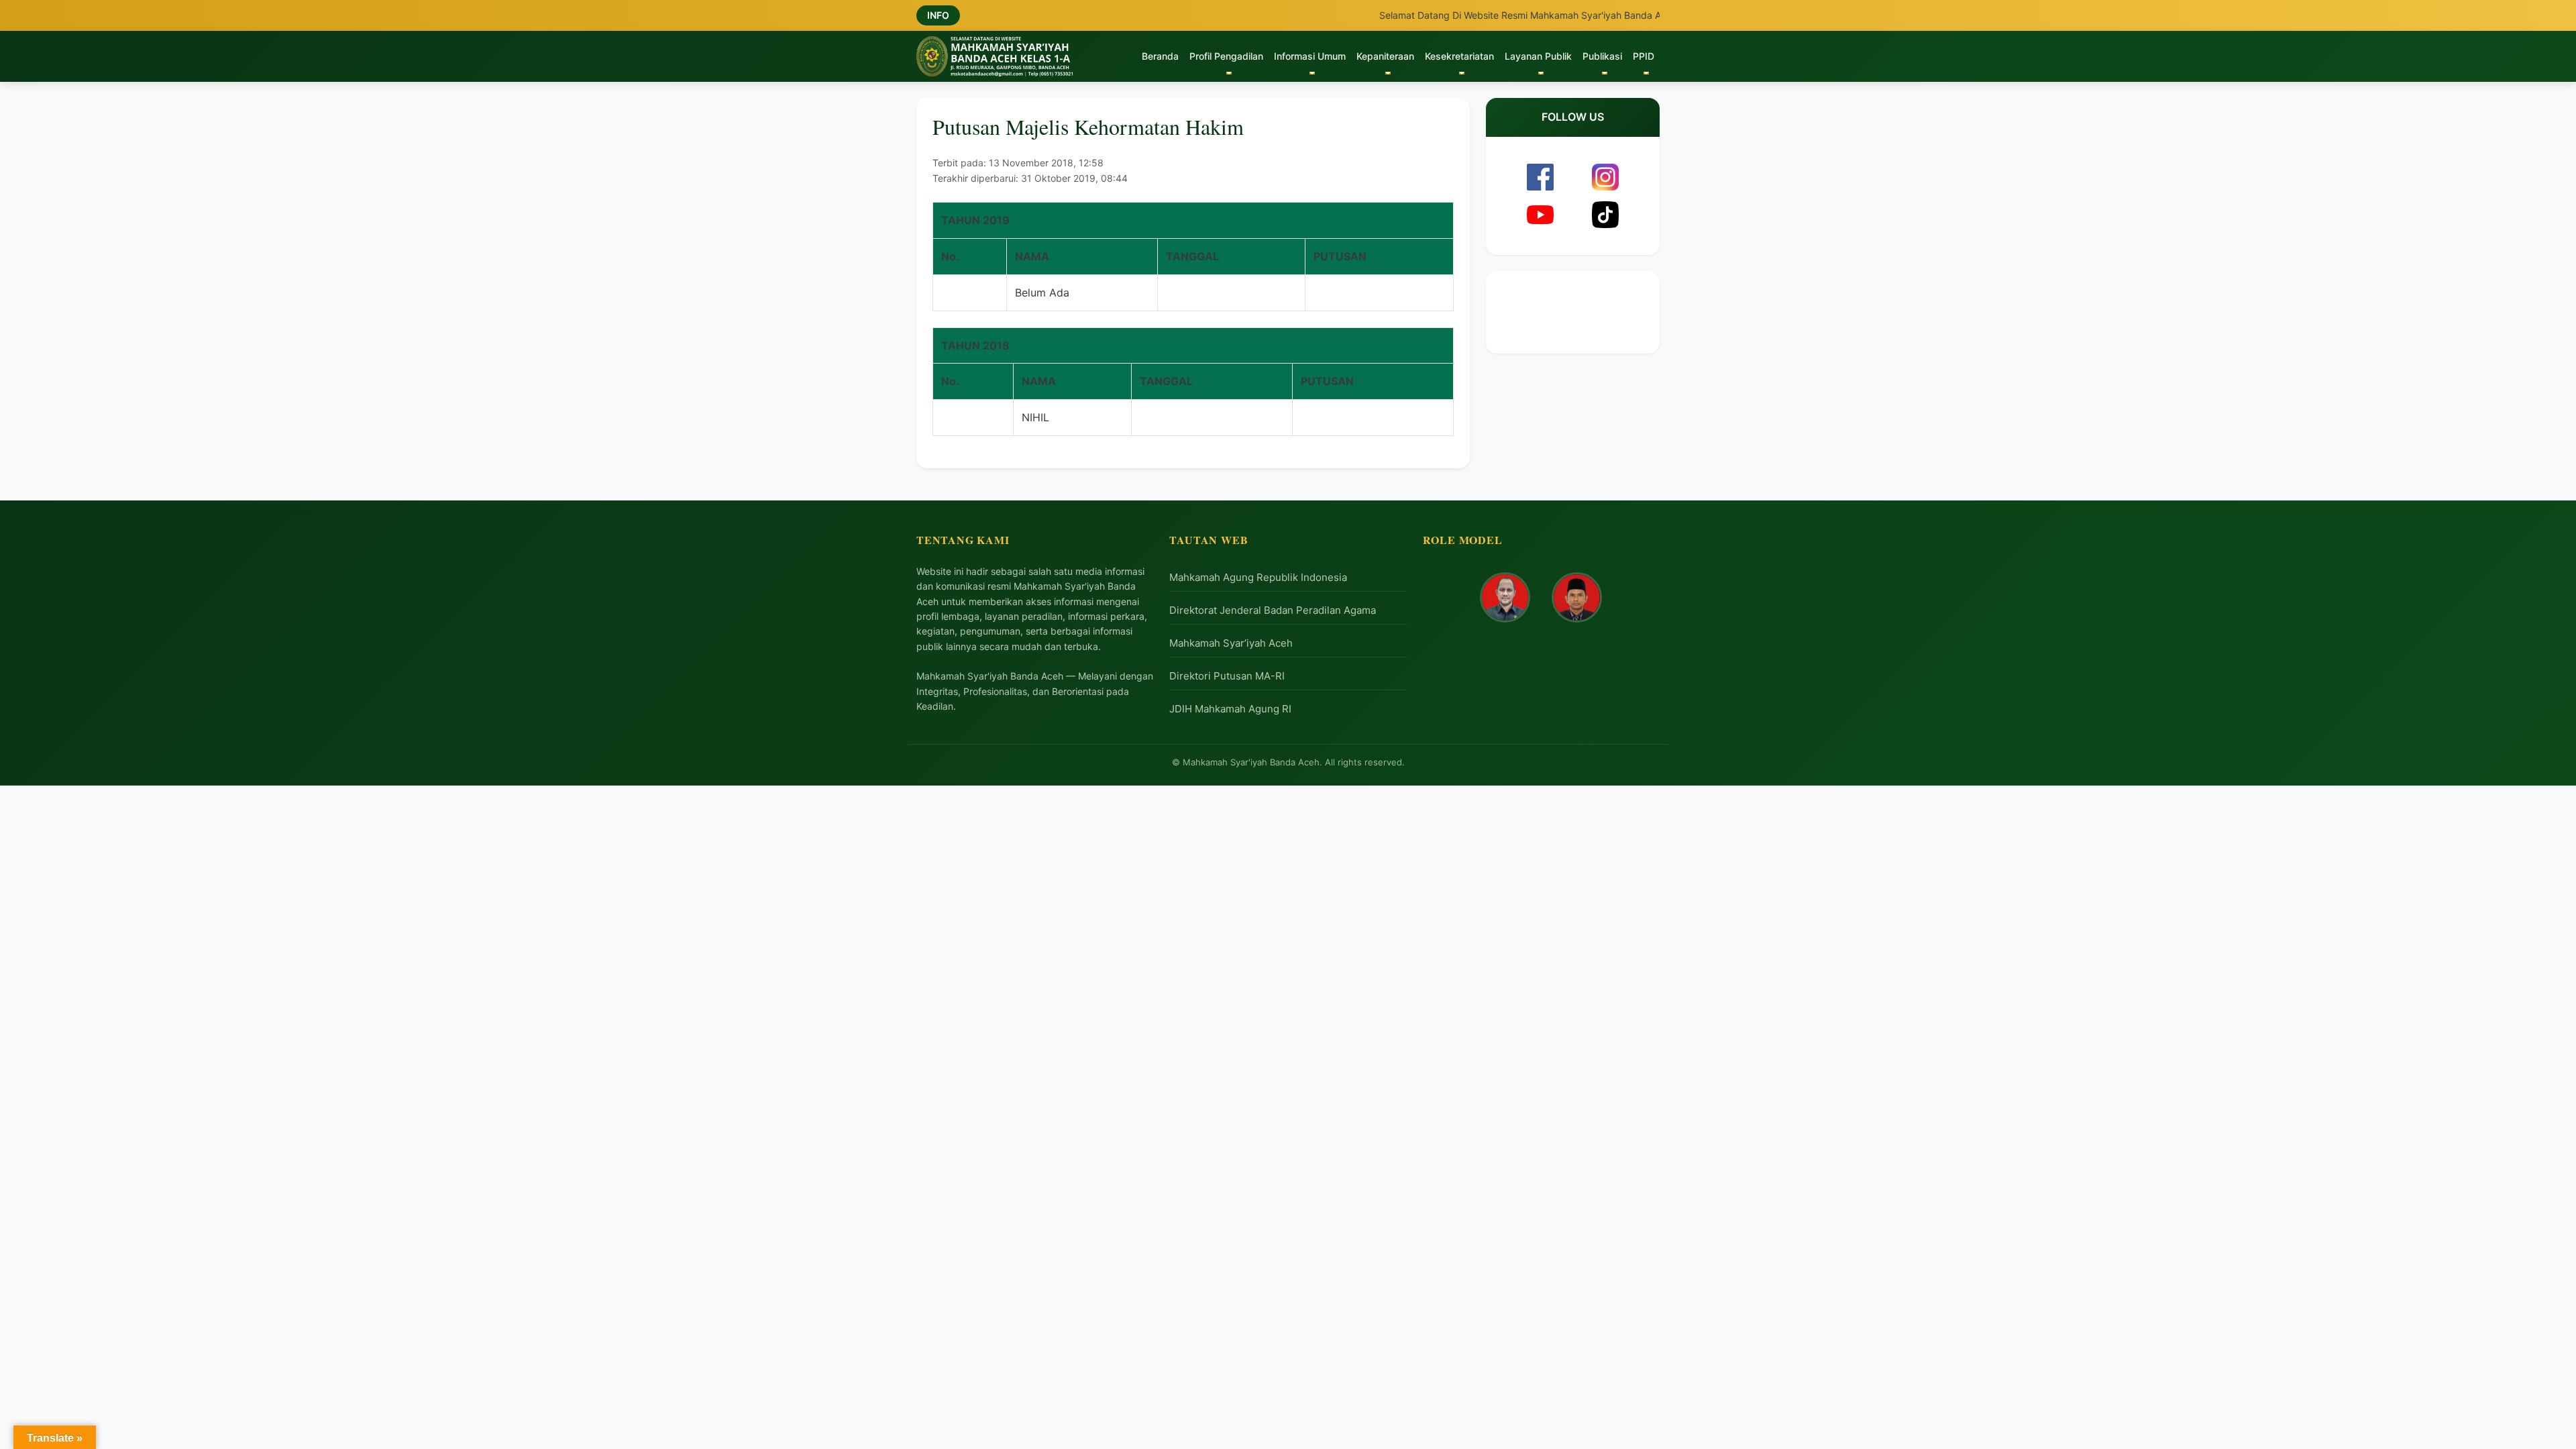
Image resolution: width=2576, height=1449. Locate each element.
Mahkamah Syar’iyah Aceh (1231, 643)
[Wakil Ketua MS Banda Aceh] (1577, 597)
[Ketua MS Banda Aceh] (1505, 597)
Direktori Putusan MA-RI (1227, 676)
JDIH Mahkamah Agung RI (1230, 709)
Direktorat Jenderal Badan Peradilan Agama (1273, 610)
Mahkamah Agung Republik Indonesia (1258, 577)
